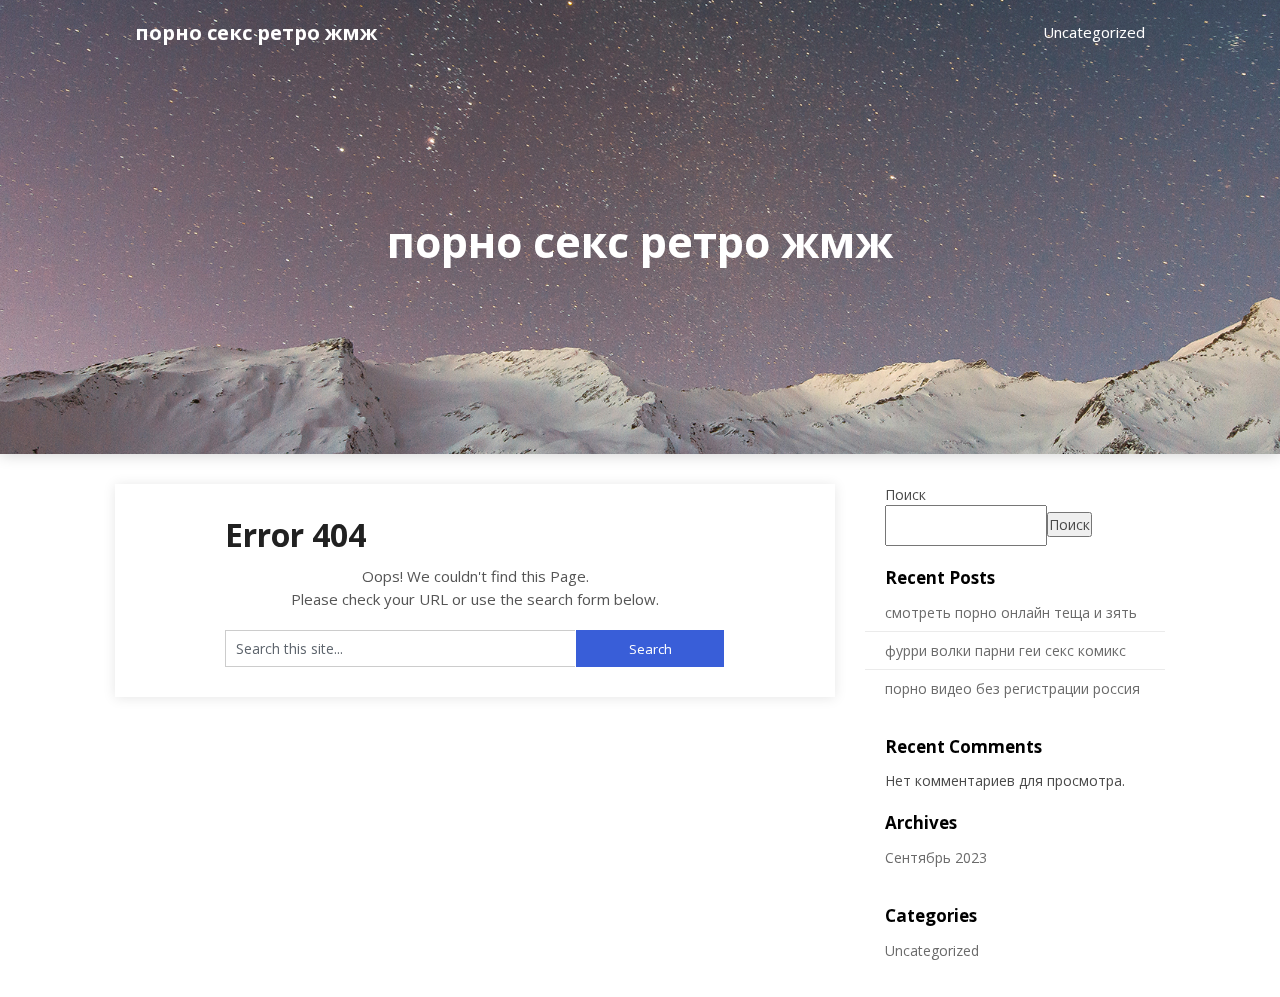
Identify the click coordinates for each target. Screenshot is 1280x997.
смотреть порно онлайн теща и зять (1011, 612)
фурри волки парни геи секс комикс (1005, 650)
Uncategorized (1094, 32)
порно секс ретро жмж (256, 32)
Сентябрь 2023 (936, 857)
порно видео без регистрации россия (1012, 688)
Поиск (905, 494)
